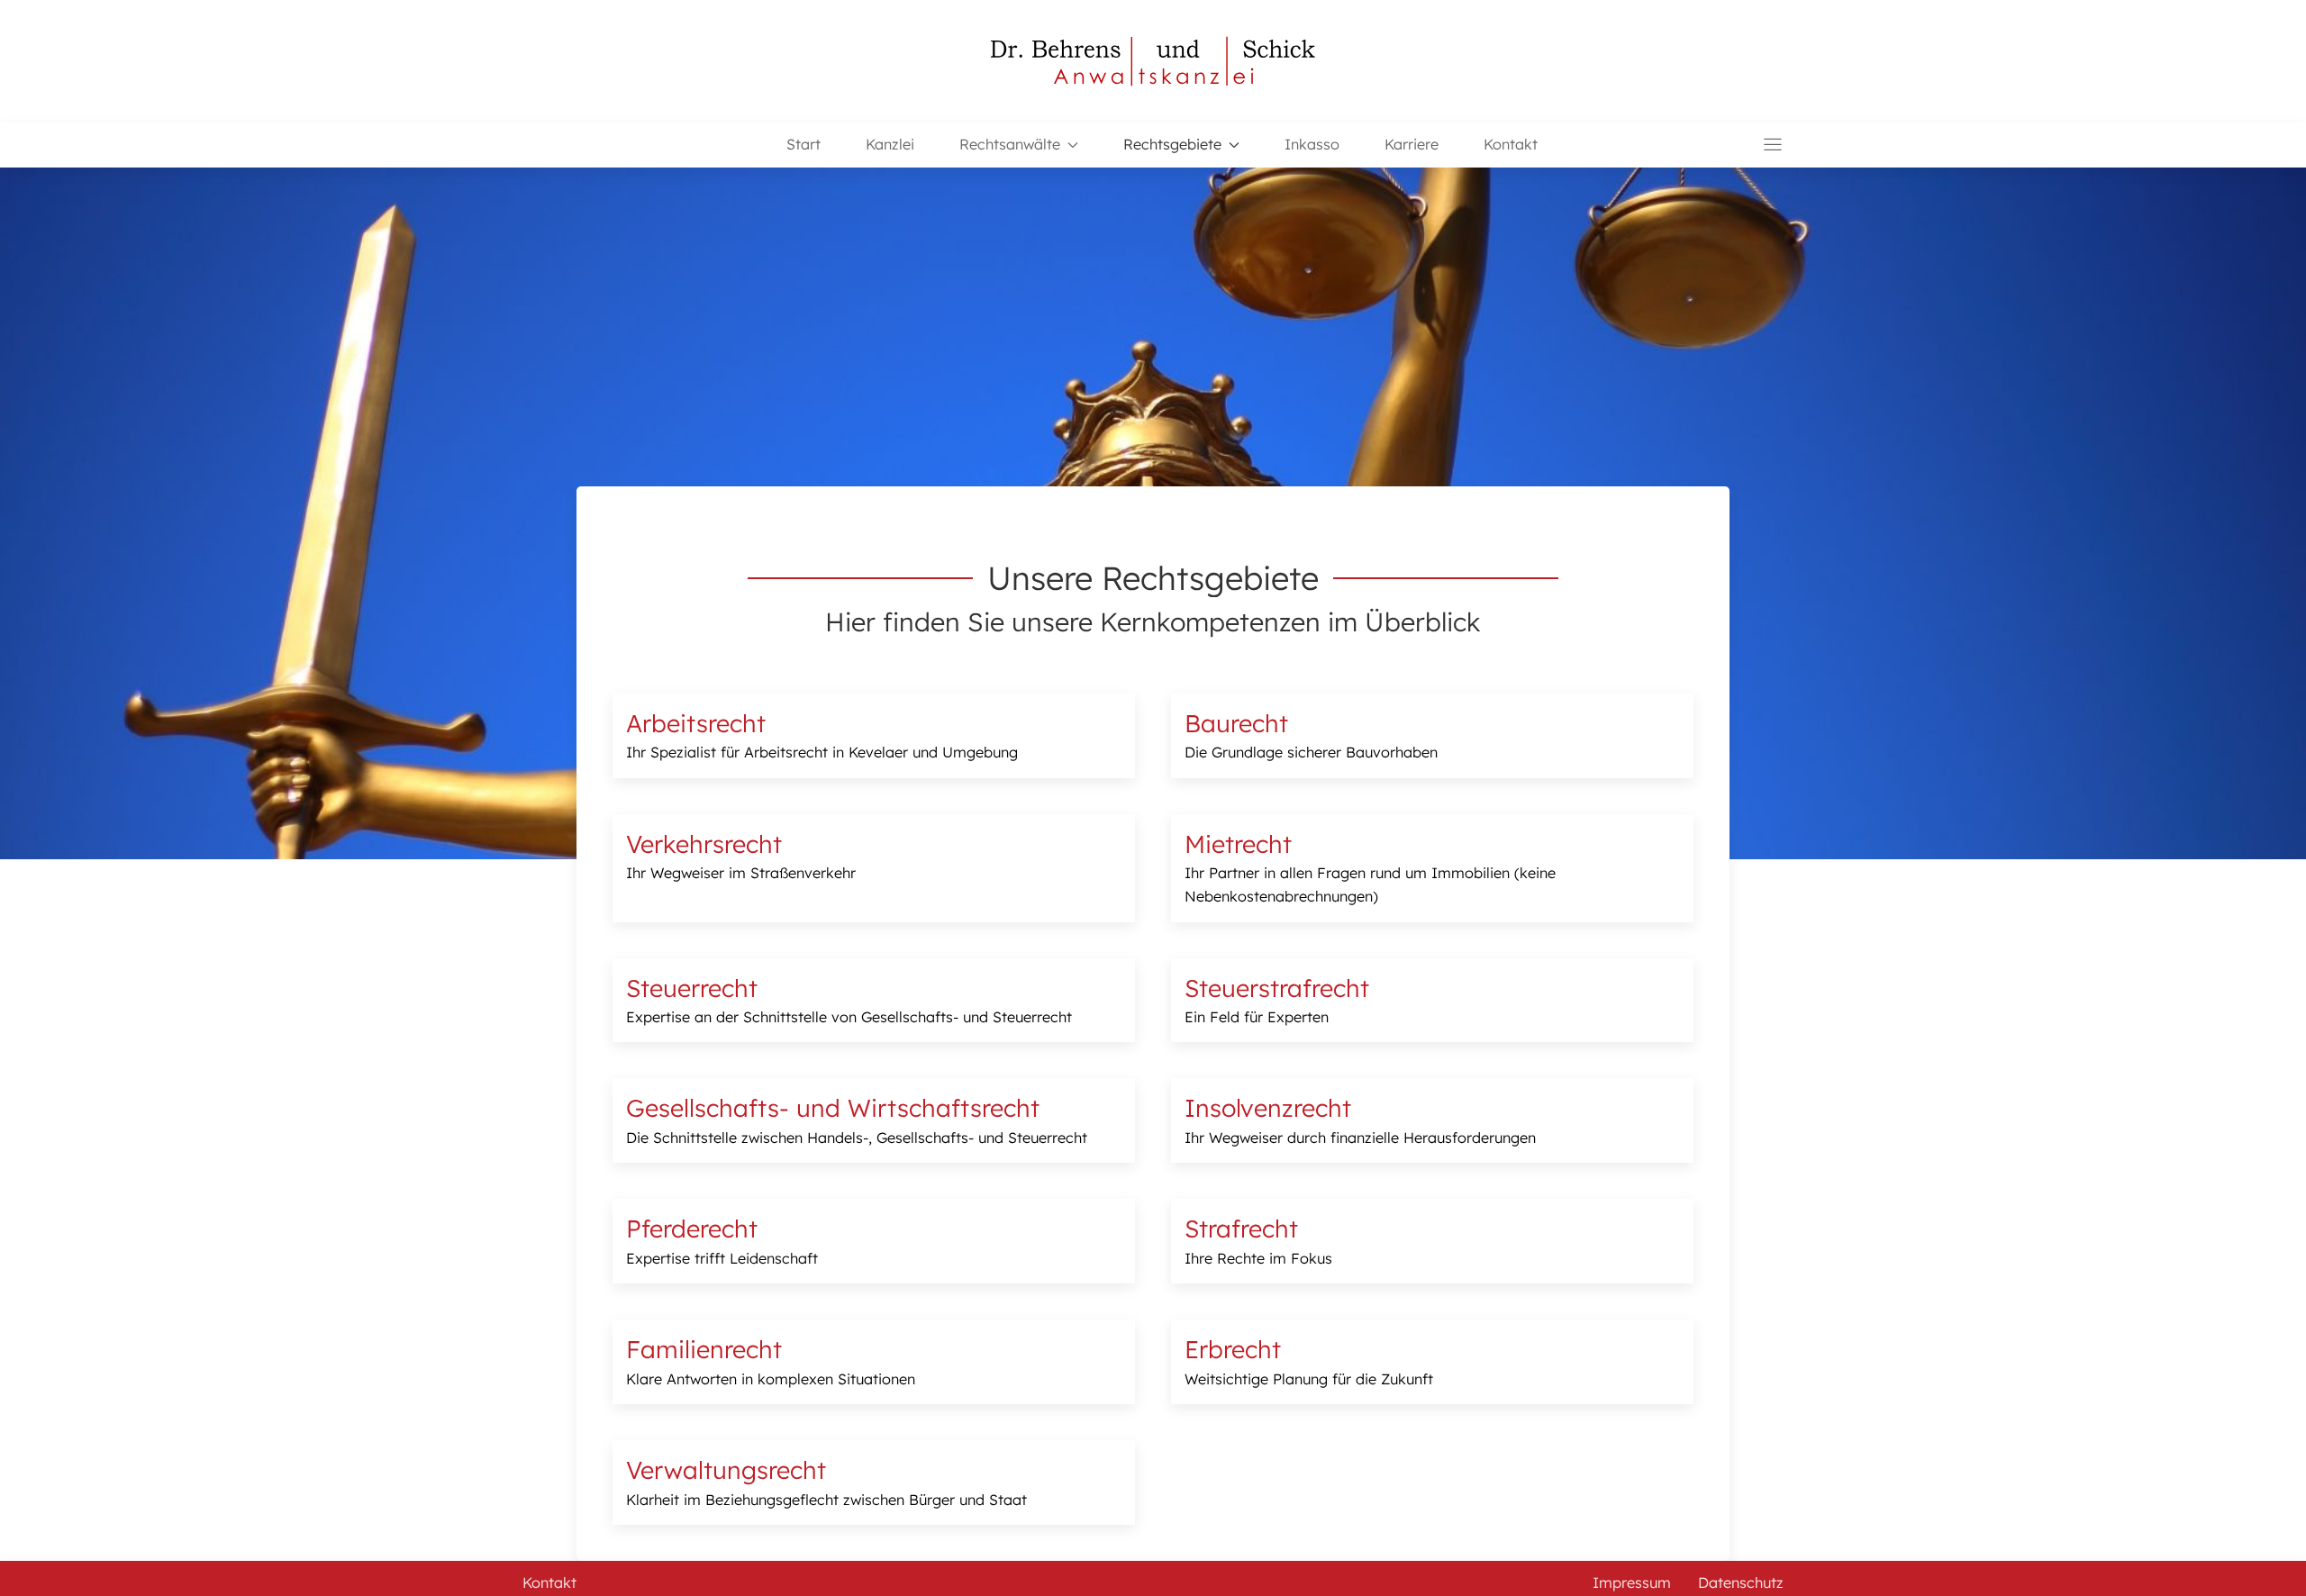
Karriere (1412, 144)
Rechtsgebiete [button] (1172, 144)
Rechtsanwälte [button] (1010, 144)
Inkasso (1312, 144)
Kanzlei (890, 144)
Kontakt (1511, 144)
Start (803, 144)
